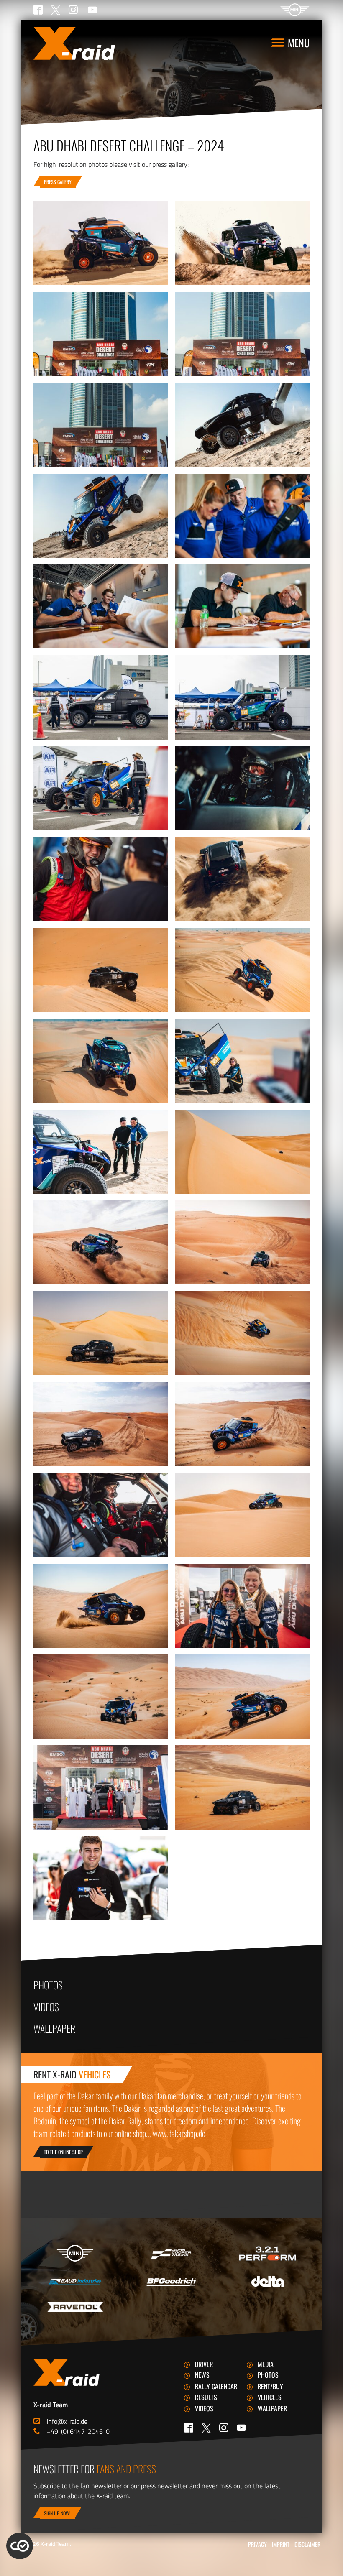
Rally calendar (216, 2386)
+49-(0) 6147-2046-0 (78, 2431)
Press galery (58, 182)
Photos (48, 1985)
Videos (46, 2007)
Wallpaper (54, 2028)
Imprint (281, 2544)
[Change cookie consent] (20, 2546)
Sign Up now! (57, 2513)
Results (206, 2397)
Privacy (257, 2544)
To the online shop (63, 2152)
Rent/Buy (270, 2386)
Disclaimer (307, 2544)
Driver (204, 2364)
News (202, 2375)
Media (266, 2364)
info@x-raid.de (67, 2421)
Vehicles (270, 2397)
